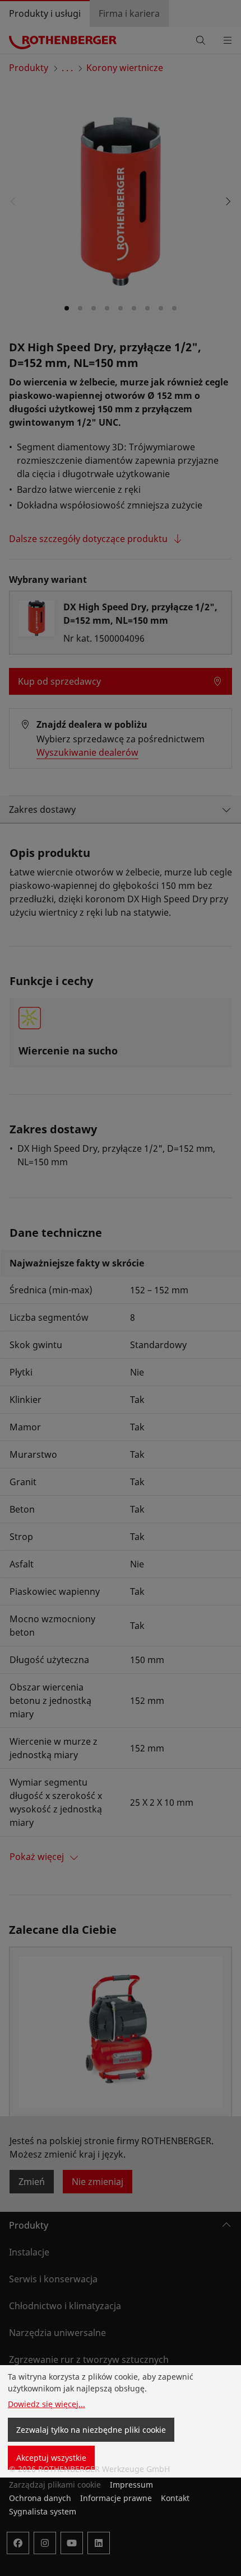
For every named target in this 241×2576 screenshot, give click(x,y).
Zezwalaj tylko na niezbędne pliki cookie (91, 2430)
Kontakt (175, 2498)
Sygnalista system (43, 2511)
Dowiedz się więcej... (47, 2404)
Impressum (131, 2485)
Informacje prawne (116, 2498)
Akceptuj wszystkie (51, 2458)
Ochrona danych (40, 2498)
